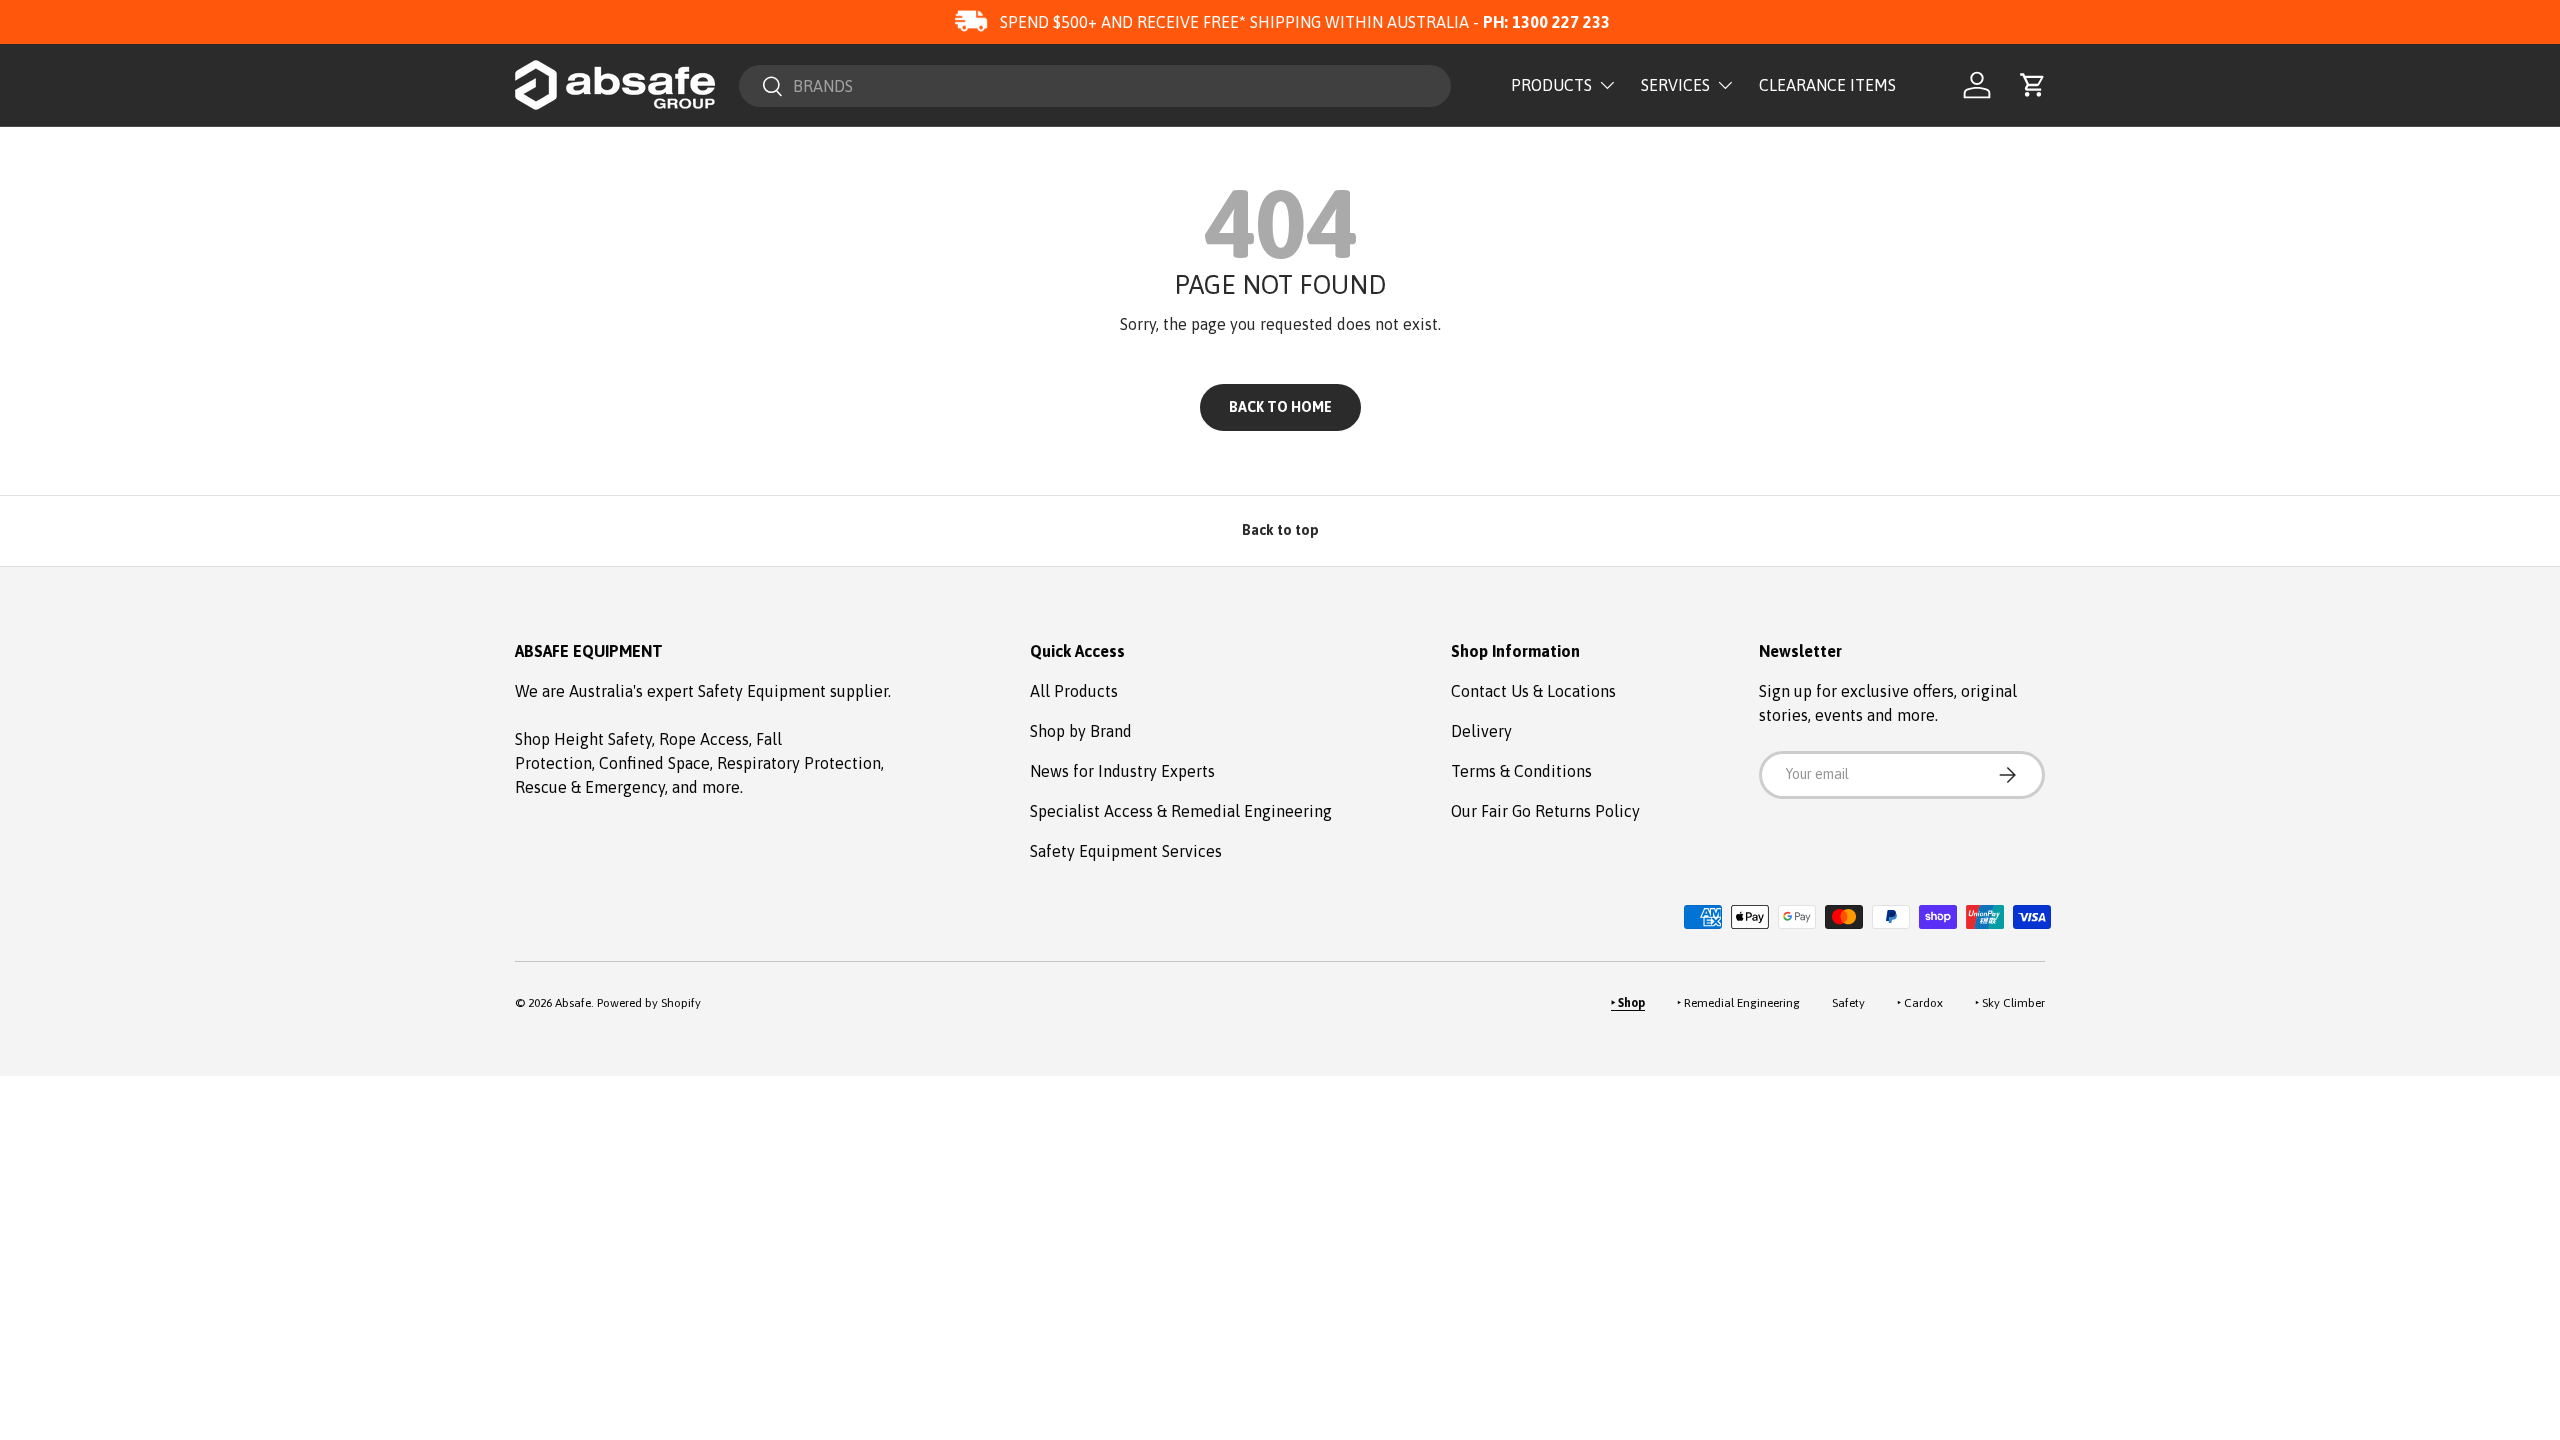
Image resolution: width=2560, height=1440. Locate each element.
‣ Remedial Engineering (1738, 1003)
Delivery (1481, 731)
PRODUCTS (1551, 85)
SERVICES (1675, 85)
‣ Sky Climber (2010, 1003)
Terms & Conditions (1521, 771)
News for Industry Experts (1122, 771)
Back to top (1280, 530)
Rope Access (704, 739)
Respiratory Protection (799, 763)
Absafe (573, 1003)
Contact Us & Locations (1533, 691)
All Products (1074, 691)
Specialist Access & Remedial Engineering (1181, 811)
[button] (2033, 85)
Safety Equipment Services (1126, 851)
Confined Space (654, 763)
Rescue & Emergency (590, 787)
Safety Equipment (764, 691)
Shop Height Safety (583, 739)
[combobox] (1095, 86)
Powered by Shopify (649, 1003)
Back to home (1280, 407)
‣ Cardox (1920, 1003)
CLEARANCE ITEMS (1827, 85)
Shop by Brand (1081, 731)
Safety (1848, 1003)
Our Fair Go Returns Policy (1545, 811)
